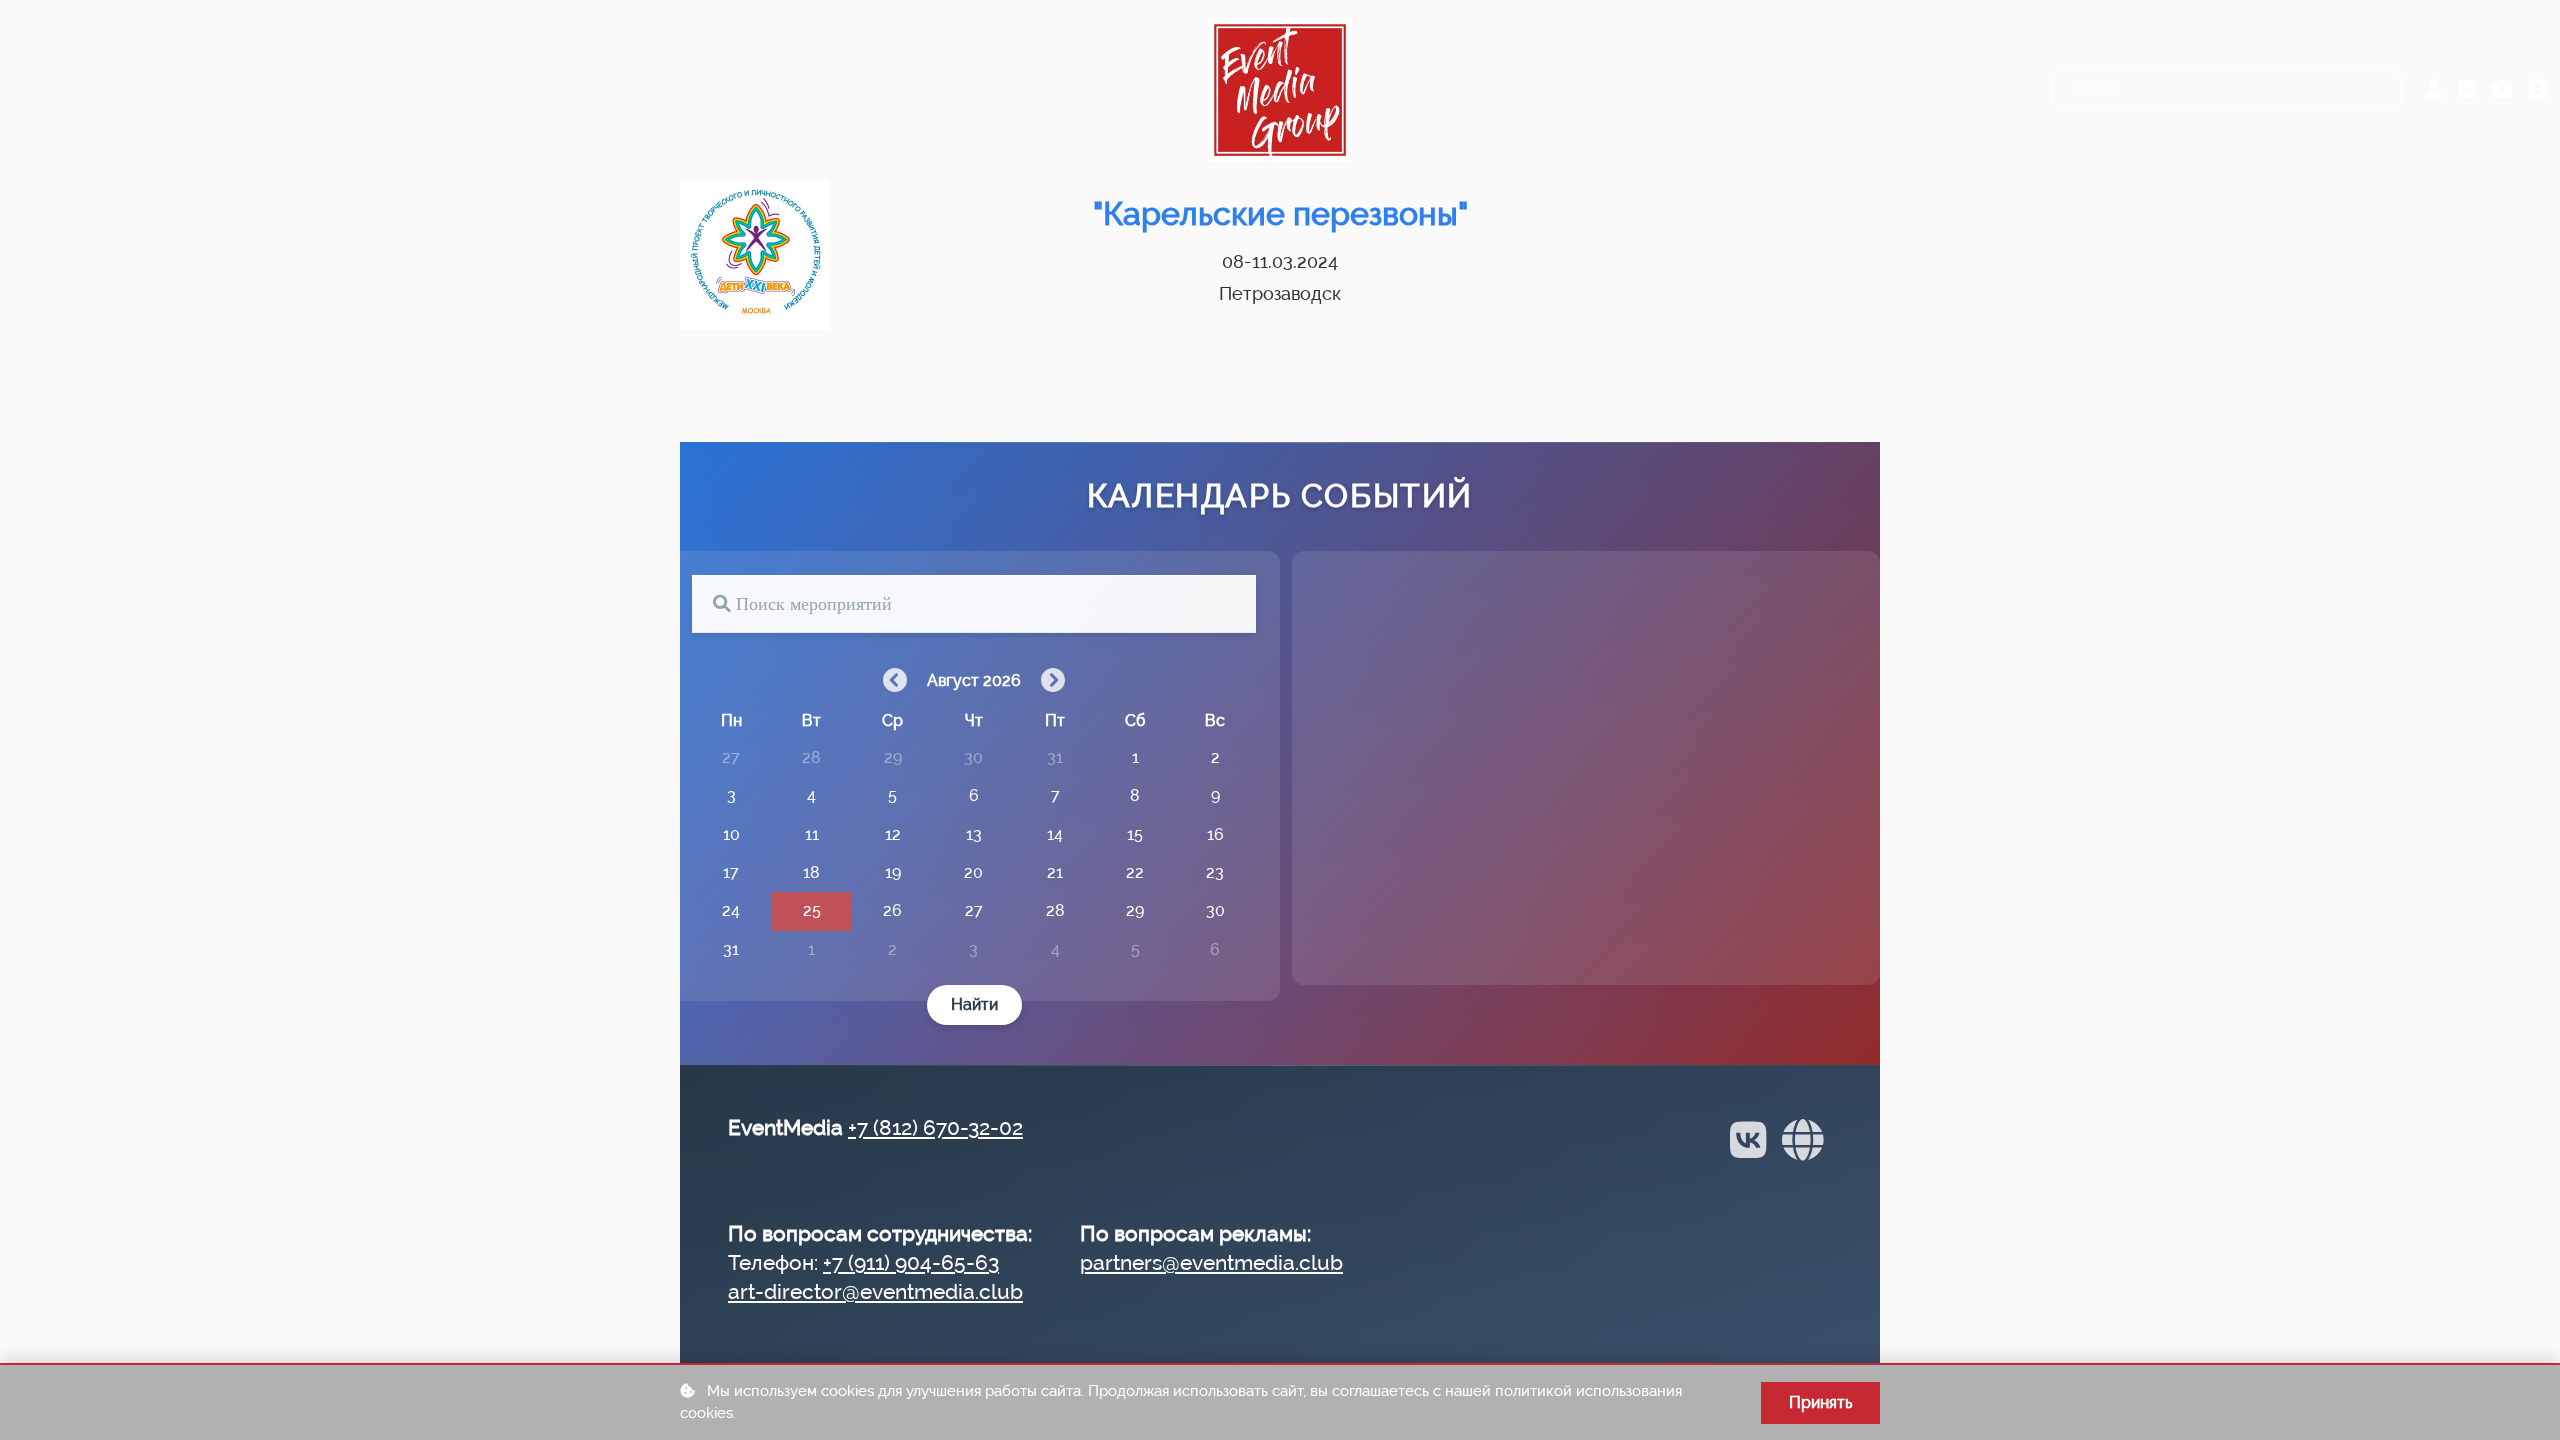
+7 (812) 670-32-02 (935, 1127)
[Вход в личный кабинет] (2434, 90)
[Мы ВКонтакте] (2468, 90)
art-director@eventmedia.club (875, 1291)
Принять (1820, 1402)
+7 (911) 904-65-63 (911, 1262)
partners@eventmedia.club (1211, 1262)
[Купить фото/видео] (2502, 90)
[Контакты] (2538, 90)
